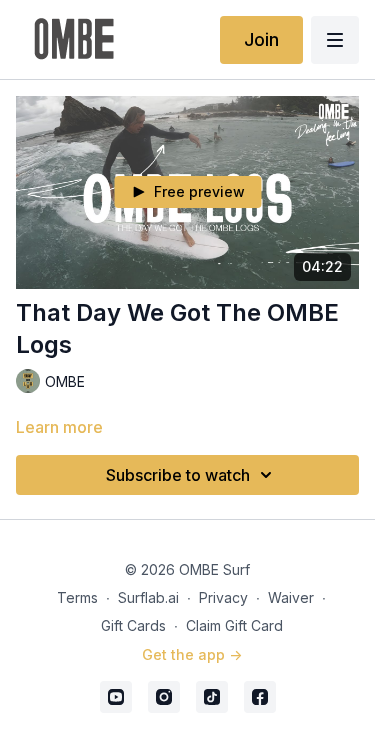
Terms (77, 597)
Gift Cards (133, 625)
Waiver (291, 597)
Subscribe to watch (178, 475)
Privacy (223, 597)
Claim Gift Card (234, 625)
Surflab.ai (148, 597)
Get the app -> (192, 654)
